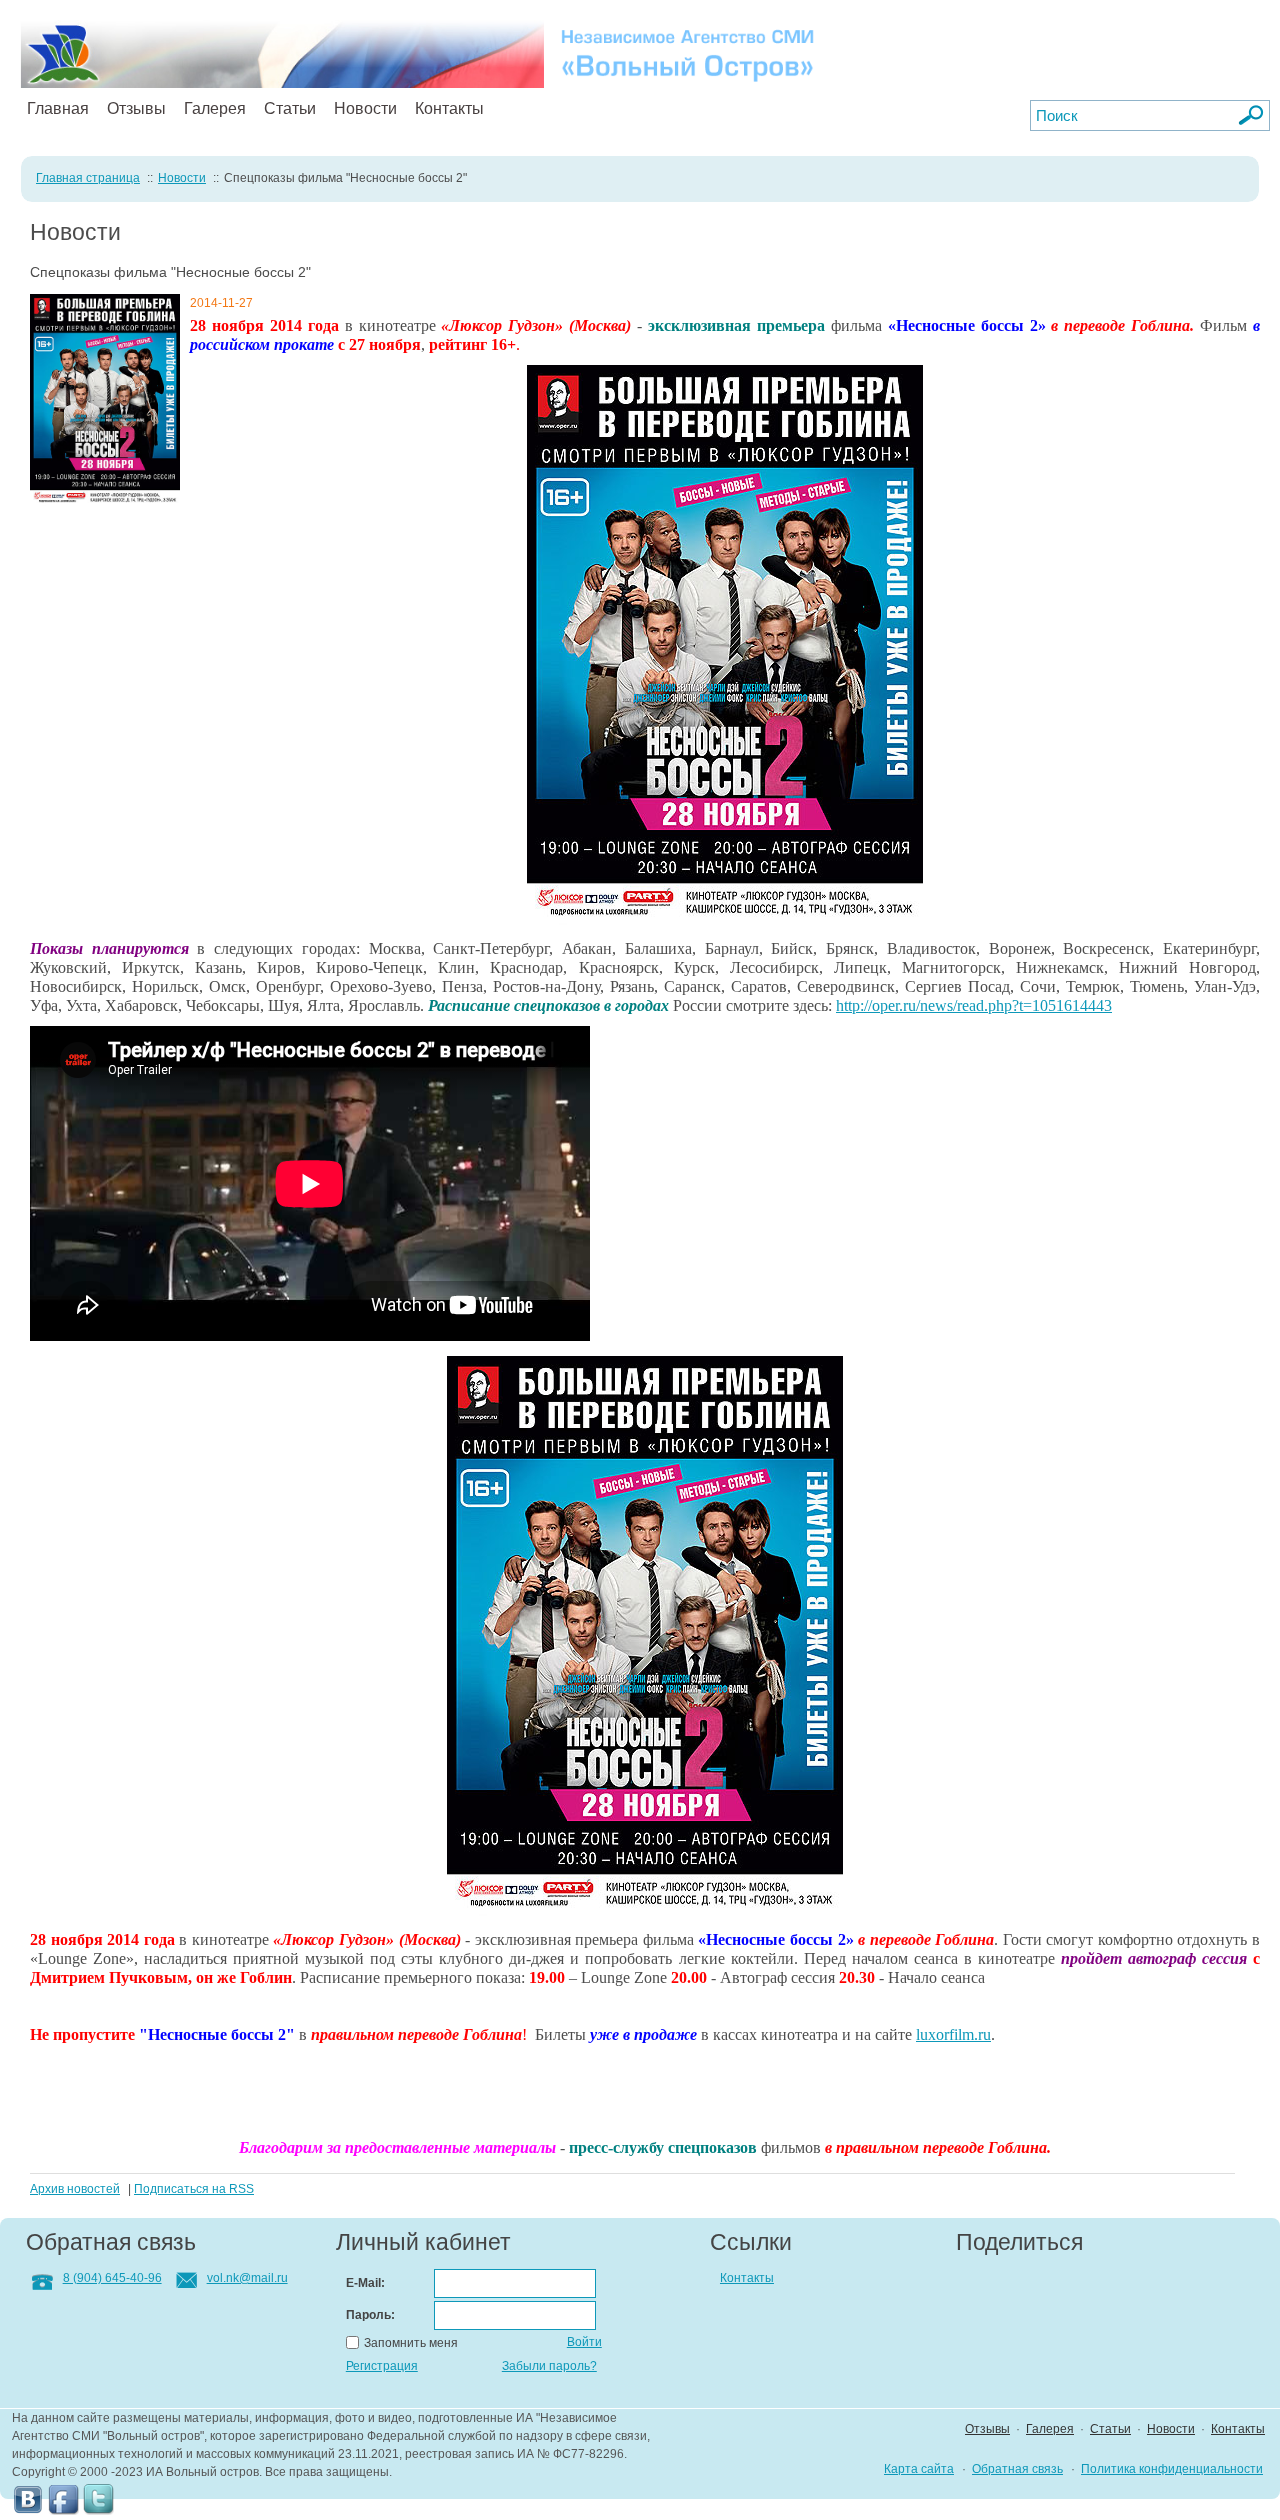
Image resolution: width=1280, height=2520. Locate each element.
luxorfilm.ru (953, 2034)
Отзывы (136, 108)
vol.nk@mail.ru (247, 2278)
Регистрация (382, 2366)
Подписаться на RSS (194, 2189)
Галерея (215, 108)
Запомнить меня (411, 2343)
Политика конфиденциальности (1172, 2469)
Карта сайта (919, 2469)
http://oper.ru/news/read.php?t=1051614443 (974, 1005)
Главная (58, 108)
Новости (365, 108)
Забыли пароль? (549, 2366)
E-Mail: (365, 2283)
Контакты (449, 108)
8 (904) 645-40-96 (112, 2278)
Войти (584, 2342)
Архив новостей (75, 2189)
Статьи (290, 108)
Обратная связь (1017, 2469)
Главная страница (88, 178)
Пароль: (370, 2315)
